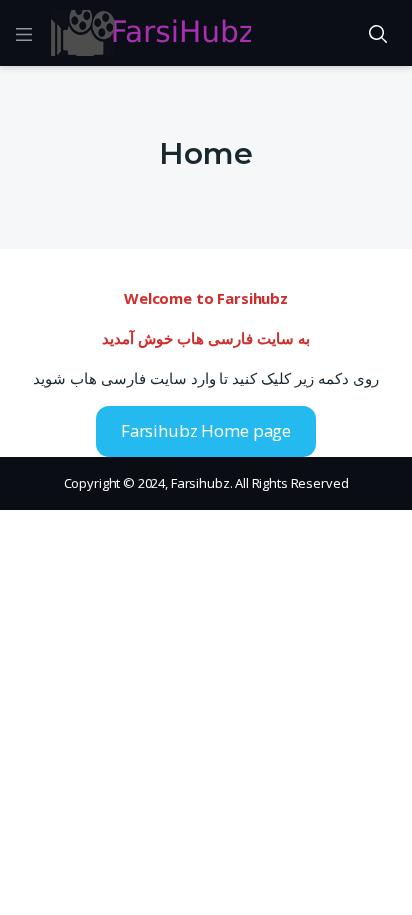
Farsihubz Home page (206, 430)
